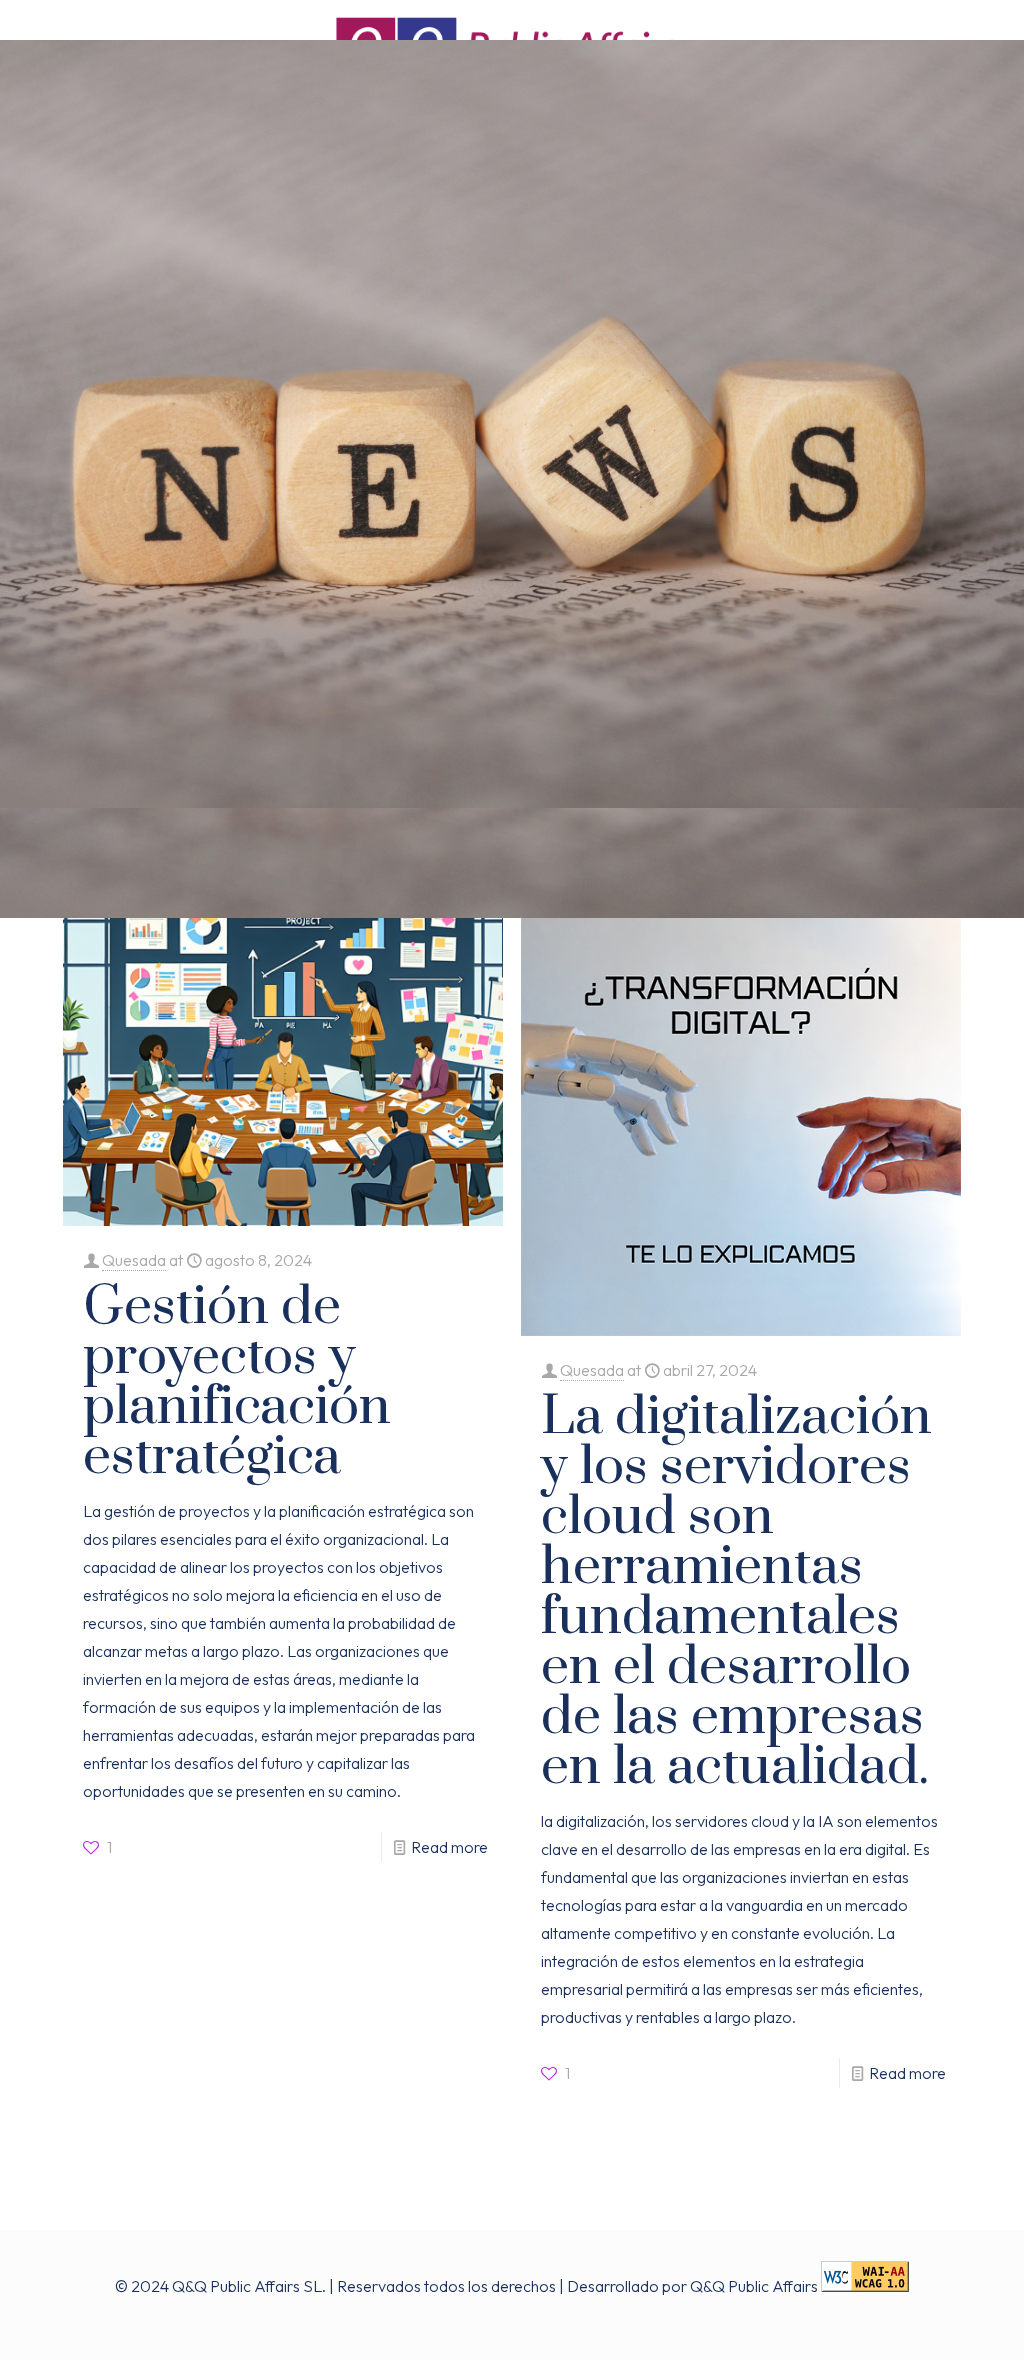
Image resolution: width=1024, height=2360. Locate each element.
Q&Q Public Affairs (754, 2286)
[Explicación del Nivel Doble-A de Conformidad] (865, 2286)
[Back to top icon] (941, 2326)
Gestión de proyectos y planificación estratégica (237, 1382)
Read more (449, 1847)
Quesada (134, 1260)
